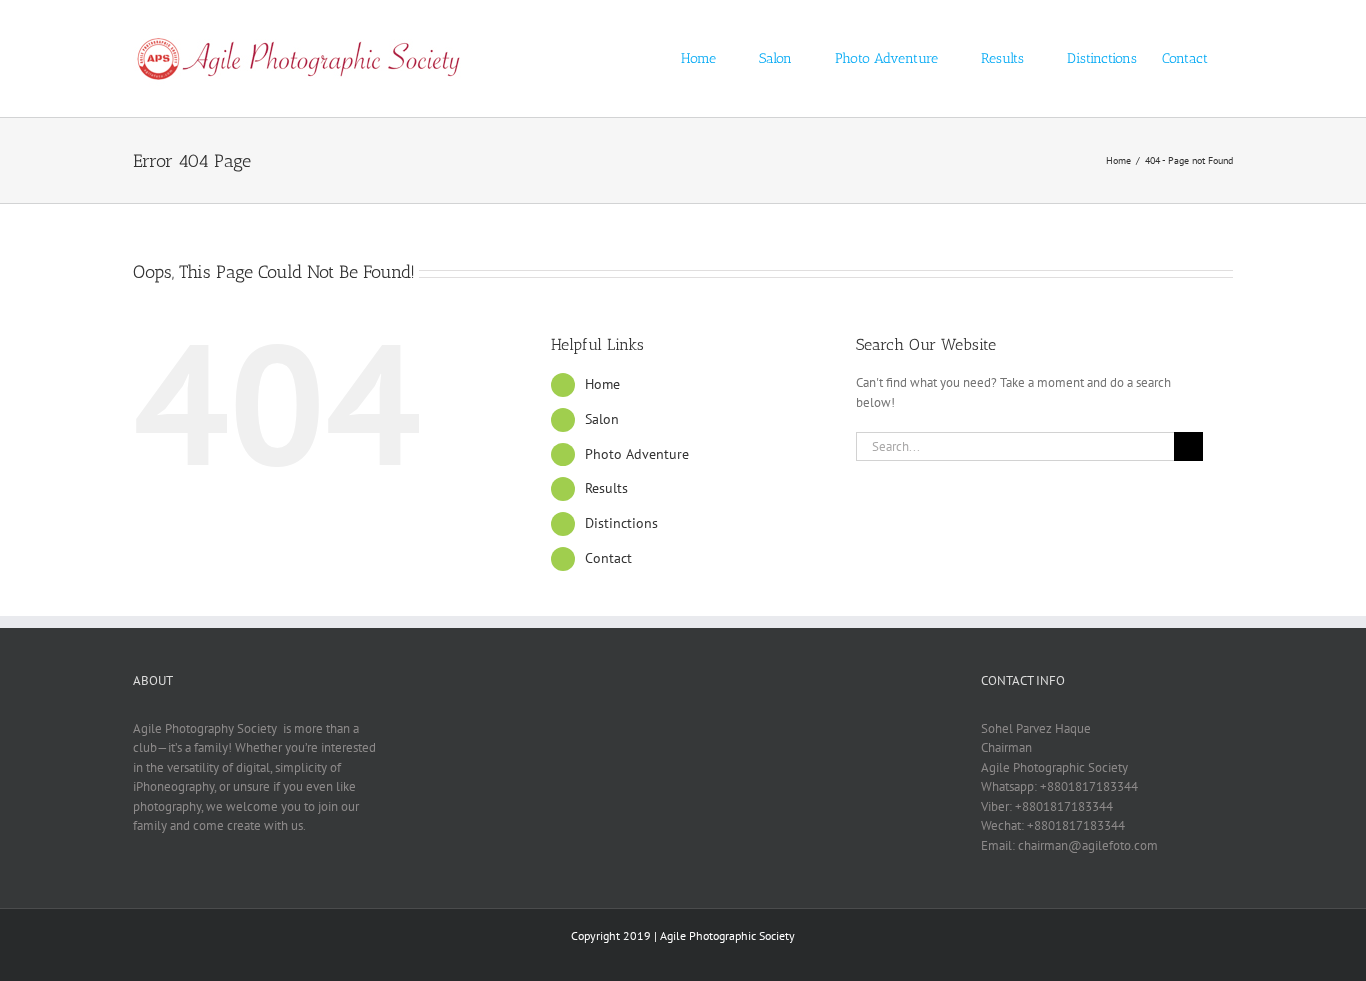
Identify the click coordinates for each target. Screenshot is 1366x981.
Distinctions (621, 523)
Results (606, 488)
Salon (602, 419)
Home (602, 384)
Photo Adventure (637, 454)
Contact (608, 558)
